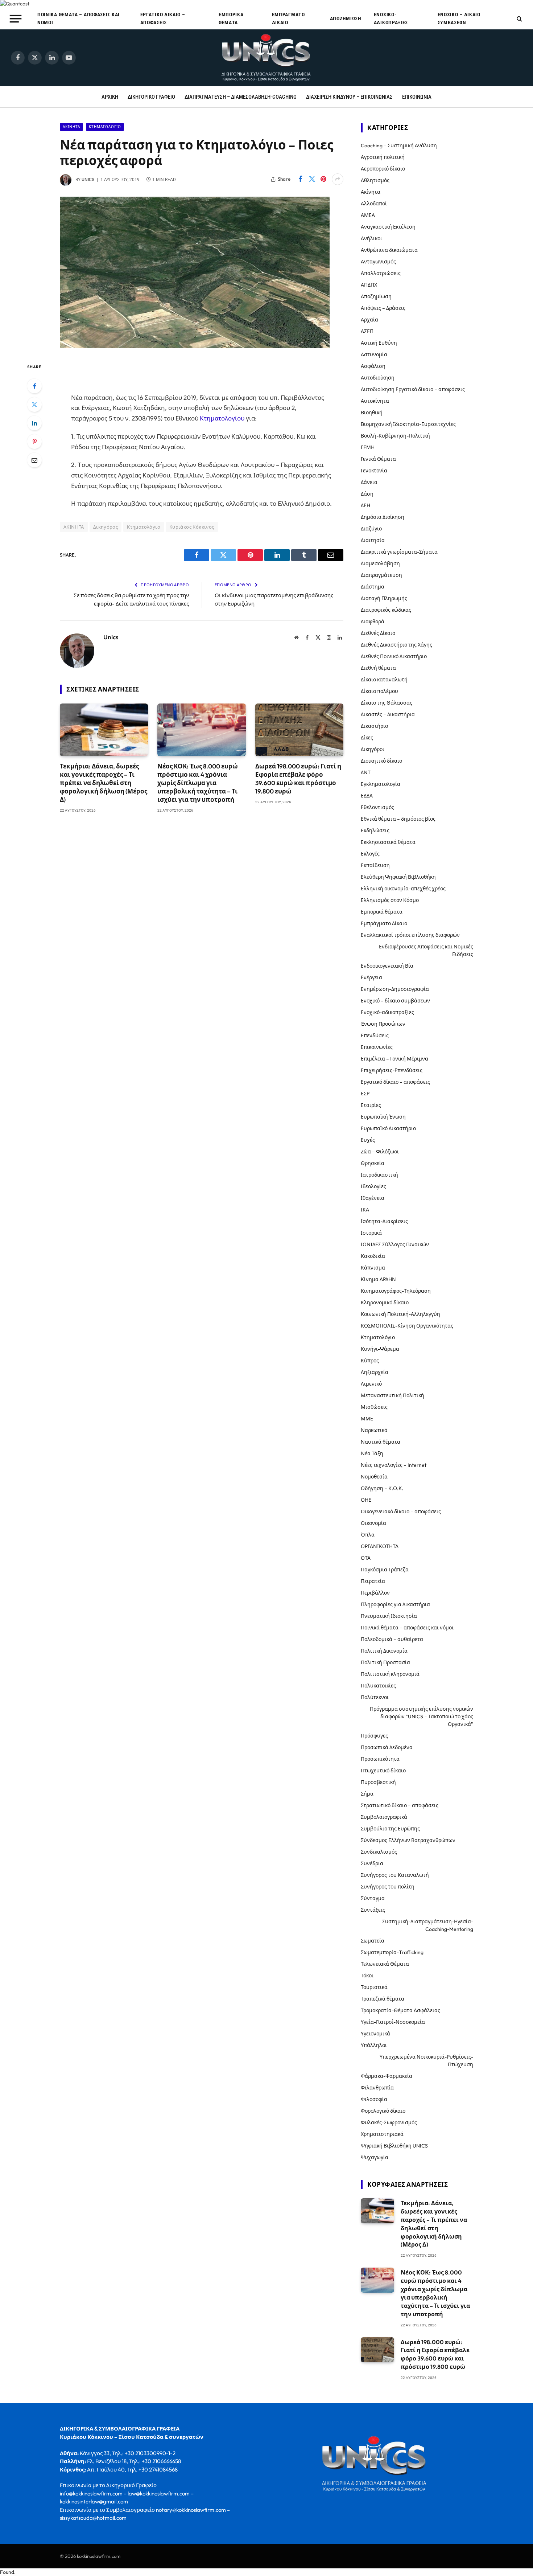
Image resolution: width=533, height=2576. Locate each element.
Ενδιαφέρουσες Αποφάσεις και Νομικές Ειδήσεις (426, 950)
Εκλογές (370, 854)
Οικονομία (373, 1523)
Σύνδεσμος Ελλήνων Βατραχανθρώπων (408, 1840)
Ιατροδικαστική (379, 1175)
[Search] (519, 19)
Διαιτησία (373, 540)
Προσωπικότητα (380, 1759)
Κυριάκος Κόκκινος (192, 527)
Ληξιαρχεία (375, 1372)
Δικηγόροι (373, 749)
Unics (88, 180)
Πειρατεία (373, 1581)
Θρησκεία (373, 1163)
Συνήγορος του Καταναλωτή (395, 1875)
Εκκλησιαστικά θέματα (388, 842)
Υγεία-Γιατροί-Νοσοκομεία (393, 2022)
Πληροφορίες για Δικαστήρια (395, 1604)
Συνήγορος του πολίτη (388, 1887)
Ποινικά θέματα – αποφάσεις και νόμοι (78, 19)
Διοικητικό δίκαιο (381, 761)
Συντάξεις (373, 1910)
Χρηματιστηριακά (382, 2134)
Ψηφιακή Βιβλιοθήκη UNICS (394, 2146)
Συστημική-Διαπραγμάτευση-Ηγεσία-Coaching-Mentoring (428, 1925)
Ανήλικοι (371, 238)
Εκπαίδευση (375, 865)
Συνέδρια (372, 1863)
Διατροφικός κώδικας (386, 610)
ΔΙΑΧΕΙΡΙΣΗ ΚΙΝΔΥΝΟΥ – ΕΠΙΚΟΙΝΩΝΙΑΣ (349, 97)
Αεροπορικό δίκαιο (383, 169)
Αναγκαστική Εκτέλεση (388, 227)
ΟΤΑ (366, 1558)
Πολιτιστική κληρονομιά (390, 1674)
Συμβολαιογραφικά (384, 1817)
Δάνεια (369, 482)
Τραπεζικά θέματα (383, 1999)
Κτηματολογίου (222, 418)
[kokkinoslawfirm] (266, 58)
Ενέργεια (371, 977)
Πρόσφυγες (374, 1736)
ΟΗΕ (366, 1500)
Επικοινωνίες (377, 1047)
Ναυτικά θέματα (381, 1442)
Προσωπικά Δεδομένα (387, 1747)
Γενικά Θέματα (378, 459)
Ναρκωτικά (374, 1430)
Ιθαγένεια (373, 1198)
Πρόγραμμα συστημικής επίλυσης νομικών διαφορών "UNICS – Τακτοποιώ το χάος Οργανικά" (422, 1716)
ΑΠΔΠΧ (369, 285)
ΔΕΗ (365, 505)
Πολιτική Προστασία (385, 1662)
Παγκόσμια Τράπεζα (385, 1570)
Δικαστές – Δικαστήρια (388, 714)
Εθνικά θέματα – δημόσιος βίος (398, 819)
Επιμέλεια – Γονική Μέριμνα (394, 1059)
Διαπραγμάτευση (381, 575)
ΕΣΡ (365, 1094)
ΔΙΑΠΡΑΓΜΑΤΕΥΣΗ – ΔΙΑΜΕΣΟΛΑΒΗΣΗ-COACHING (241, 97)
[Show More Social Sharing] (338, 179)
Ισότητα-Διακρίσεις (384, 1221)
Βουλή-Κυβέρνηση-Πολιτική (395, 436)
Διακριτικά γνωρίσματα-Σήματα (399, 552)
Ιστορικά (371, 1233)
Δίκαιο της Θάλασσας (387, 703)
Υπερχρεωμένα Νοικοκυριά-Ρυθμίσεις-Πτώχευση (426, 2061)
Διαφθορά (373, 622)
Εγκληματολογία (381, 784)
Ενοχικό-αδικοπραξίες (391, 19)
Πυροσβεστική (378, 1782)
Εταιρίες (371, 1105)
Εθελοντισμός (377, 807)
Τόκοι (367, 1976)
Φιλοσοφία (374, 2099)
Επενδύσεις (375, 1035)
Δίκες (367, 738)
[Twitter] (34, 405)
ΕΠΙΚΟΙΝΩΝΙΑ (417, 97)
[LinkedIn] (34, 423)
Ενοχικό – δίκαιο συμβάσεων (459, 19)
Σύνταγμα (373, 1898)
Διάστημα (373, 587)
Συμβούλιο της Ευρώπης (390, 1829)
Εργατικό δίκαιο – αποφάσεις (163, 19)
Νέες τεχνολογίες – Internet (394, 1465)
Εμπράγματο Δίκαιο (288, 19)
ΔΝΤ (366, 772)
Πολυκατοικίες (378, 1686)
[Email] (34, 460)
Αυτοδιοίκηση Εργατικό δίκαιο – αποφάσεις (413, 389)
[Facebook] (34, 386)
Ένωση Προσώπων (383, 1024)
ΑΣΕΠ (367, 331)
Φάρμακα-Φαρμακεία (387, 2076)
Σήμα (367, 1794)
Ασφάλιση (373, 366)
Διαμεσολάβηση (380, 563)
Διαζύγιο (371, 529)
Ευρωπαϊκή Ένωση (383, 1117)
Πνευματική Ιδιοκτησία (389, 1616)
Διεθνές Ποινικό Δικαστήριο (394, 656)
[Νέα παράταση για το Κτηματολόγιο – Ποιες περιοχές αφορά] (195, 346)
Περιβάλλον (375, 1593)
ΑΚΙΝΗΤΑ (74, 527)
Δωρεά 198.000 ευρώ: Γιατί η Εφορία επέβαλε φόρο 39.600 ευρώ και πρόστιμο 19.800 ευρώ (298, 779)
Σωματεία (373, 1941)
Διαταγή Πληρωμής (384, 598)
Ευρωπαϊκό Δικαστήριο (388, 1128)
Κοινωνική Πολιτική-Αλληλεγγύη (400, 1314)
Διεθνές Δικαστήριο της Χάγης (396, 645)
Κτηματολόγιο (105, 127)
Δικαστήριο (374, 726)
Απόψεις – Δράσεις (383, 308)
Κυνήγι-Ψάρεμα (380, 1349)
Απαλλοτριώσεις (381, 273)
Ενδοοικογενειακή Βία (387, 966)
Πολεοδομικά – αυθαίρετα (392, 1639)
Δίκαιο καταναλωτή (384, 680)
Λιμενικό (371, 1384)
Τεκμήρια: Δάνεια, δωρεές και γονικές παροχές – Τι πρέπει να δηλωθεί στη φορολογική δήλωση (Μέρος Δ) (104, 783)
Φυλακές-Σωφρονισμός (389, 2122)
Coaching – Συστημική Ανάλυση (399, 145)
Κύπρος (370, 1361)
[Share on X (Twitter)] (312, 179)
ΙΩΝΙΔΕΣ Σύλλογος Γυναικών (395, 1244)
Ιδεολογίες (373, 1186)
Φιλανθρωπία (377, 2088)
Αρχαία (369, 320)
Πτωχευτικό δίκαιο (383, 1771)
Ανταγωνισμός (378, 262)
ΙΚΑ (365, 1210)
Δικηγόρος (106, 527)
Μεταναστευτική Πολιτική (392, 1395)
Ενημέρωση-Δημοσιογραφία (395, 989)
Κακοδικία (373, 1256)
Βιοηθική (372, 413)
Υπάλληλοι (374, 2045)
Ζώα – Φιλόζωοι (380, 1152)
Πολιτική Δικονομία (384, 1651)
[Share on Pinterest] (323, 179)
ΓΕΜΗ (368, 447)
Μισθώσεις (374, 1407)
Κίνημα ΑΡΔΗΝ (378, 1279)
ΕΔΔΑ (367, 796)
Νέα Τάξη (372, 1453)
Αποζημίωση (346, 19)
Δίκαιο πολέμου (379, 691)
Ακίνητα (71, 127)
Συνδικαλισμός (379, 1852)
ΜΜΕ (367, 1419)
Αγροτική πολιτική (383, 157)
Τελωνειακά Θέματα (385, 1964)
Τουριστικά (374, 1987)
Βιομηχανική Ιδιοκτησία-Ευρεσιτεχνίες (408, 424)
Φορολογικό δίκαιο (383, 2111)
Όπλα (368, 1535)
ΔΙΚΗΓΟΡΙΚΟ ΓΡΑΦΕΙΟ (151, 97)
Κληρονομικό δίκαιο (385, 1303)
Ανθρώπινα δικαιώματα (389, 250)
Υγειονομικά (375, 2034)
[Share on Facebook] (300, 179)
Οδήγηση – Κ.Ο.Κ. (382, 1488)
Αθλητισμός (375, 180)
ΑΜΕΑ (368, 215)
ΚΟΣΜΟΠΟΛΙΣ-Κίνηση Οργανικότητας (407, 1326)
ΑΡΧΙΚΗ (110, 97)
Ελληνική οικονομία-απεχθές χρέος (403, 889)
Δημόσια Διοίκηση (383, 517)
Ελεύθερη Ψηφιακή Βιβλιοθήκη (398, 877)
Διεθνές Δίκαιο (378, 633)
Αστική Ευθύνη (379, 343)
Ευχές (368, 1140)
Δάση (367, 494)
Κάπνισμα (373, 1268)
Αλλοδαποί (374, 204)
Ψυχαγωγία (375, 2157)
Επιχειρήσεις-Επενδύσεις (392, 1070)
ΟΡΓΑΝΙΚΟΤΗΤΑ (380, 1546)
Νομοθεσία (374, 1477)
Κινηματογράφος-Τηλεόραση (396, 1291)
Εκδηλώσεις (375, 830)
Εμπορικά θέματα (231, 19)
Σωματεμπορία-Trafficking (392, 1952)
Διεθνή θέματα (378, 668)
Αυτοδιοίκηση (378, 378)
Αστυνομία (374, 354)
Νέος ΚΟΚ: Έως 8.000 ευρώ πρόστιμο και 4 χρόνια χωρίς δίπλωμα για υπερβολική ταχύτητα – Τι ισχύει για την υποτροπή (198, 783)
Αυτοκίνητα (375, 401)
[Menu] (16, 19)
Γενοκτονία (374, 471)
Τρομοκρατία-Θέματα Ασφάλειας (400, 2010)
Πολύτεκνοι (375, 1697)
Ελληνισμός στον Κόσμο (390, 900)
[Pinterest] (34, 442)
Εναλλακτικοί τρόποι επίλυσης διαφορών (410, 935)
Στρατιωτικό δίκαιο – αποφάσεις (400, 1805)
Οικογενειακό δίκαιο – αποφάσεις (401, 1511)
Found (7, 2572)
